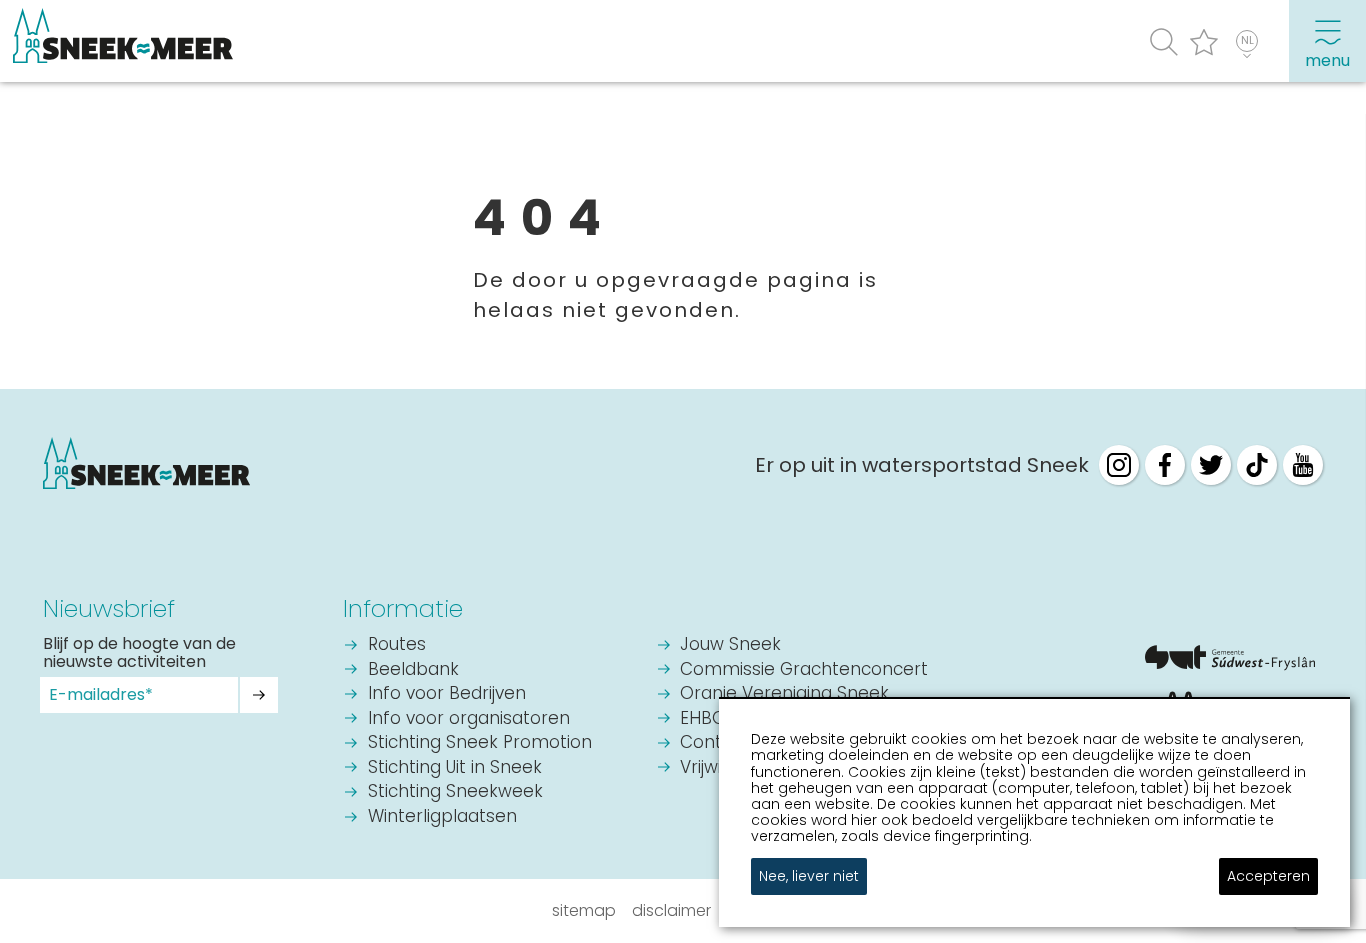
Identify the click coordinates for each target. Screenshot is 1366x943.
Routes (397, 645)
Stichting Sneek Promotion (480, 743)
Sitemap (584, 910)
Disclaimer (671, 910)
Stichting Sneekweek (455, 792)
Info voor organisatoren (469, 719)
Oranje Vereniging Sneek (784, 694)
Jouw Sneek (730, 645)
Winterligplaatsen (442, 817)
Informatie (403, 608)
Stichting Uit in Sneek (455, 768)
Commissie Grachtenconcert (804, 670)
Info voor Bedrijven (447, 694)
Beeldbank (413, 670)
